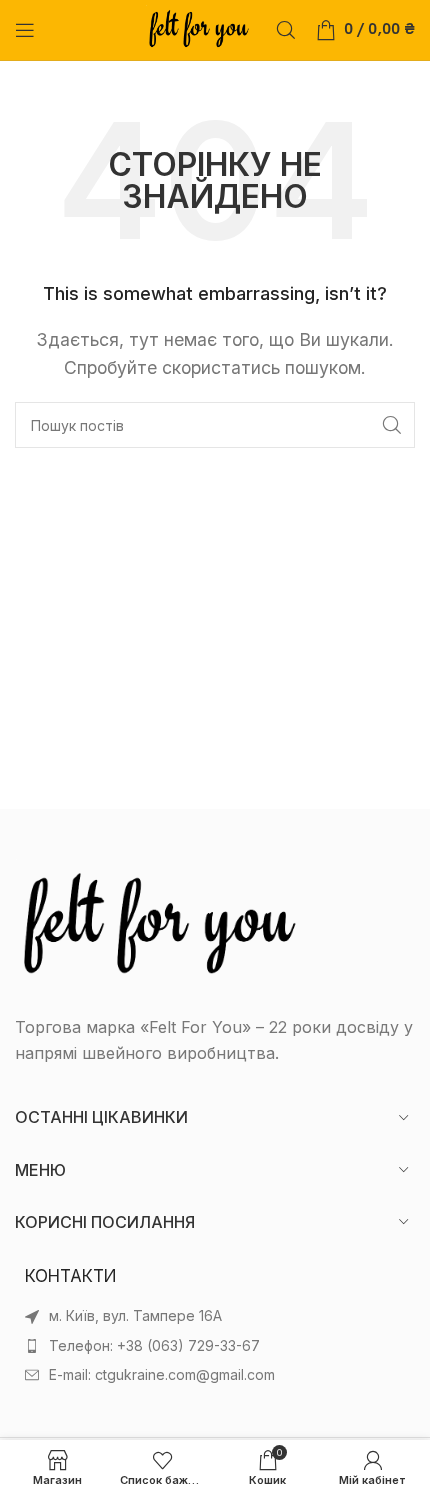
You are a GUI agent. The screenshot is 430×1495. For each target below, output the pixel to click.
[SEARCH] (392, 425)
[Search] (286, 30)
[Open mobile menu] (25, 30)
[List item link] (215, 1346)
